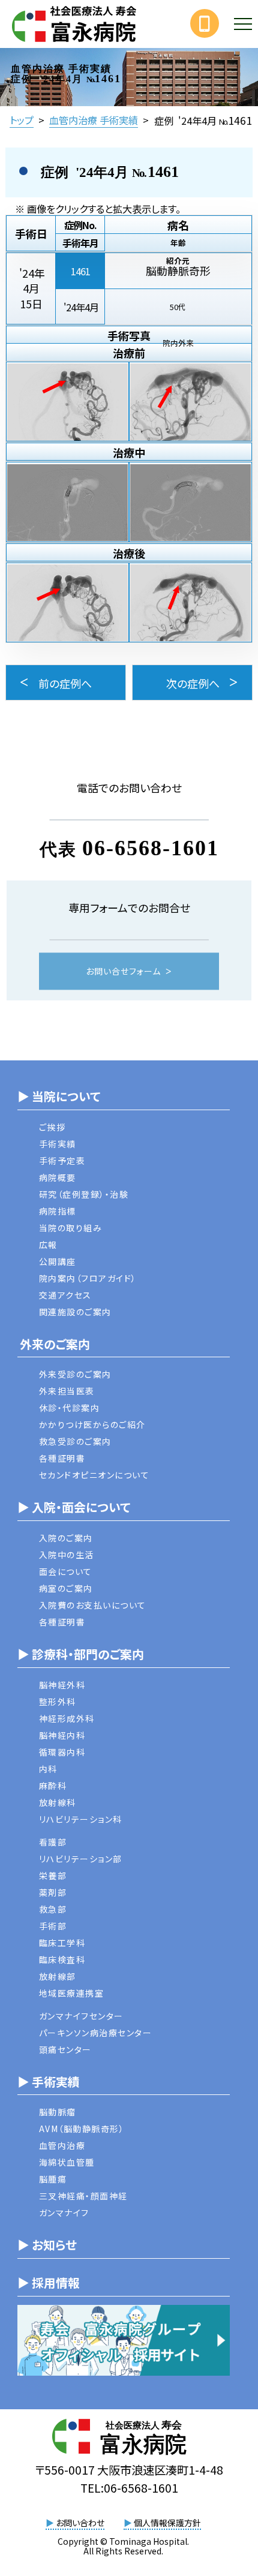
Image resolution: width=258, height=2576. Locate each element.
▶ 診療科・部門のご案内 (81, 1654)
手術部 (53, 1926)
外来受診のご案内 (75, 1374)
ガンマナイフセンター (81, 2016)
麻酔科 (53, 1786)
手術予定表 (62, 1161)
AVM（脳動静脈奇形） (82, 2129)
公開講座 (58, 1261)
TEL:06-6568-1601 (129, 2488)
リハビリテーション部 (81, 1859)
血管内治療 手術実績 (94, 120)
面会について (66, 1571)
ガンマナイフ (64, 2213)
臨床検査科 (62, 1959)
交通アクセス (65, 1295)
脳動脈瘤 (58, 2112)
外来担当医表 (67, 1391)
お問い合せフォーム (123, 971)
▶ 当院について (59, 1096)
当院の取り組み (71, 1228)
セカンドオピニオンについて (94, 1475)
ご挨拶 (52, 1127)
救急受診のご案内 (75, 1441)
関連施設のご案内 (75, 1312)
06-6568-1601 (151, 847)
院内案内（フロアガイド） (88, 1278)
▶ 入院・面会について (74, 1507)
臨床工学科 (62, 1943)
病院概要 (58, 1177)
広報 (48, 1245)
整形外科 (58, 1702)
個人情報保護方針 (162, 2523)
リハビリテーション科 (81, 1819)
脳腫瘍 (53, 2179)
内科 (48, 1769)
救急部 (53, 1909)
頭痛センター (65, 2049)
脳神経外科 (62, 1685)
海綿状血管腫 (67, 2162)
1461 (80, 271)
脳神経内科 (62, 1735)
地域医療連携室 (72, 1993)
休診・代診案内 (70, 1408)
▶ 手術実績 (49, 2081)
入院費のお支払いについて (93, 1605)
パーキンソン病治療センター (96, 2033)
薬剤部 (53, 1892)
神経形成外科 (67, 1718)
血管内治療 (62, 2145)
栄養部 (53, 1875)
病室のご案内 (66, 1588)
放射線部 (58, 1976)
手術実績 (58, 1144)
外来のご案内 (54, 1344)
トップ (22, 120)
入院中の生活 (67, 1555)
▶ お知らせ (47, 2245)
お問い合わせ (75, 2523)
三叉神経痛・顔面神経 (83, 2196)
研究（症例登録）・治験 (84, 1194)
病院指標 (58, 1211)
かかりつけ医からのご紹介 (92, 1424)
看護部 (53, 1842)
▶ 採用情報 (49, 2282)
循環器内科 (62, 1752)
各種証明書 (62, 1458)
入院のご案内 (66, 1538)
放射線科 (58, 1802)
